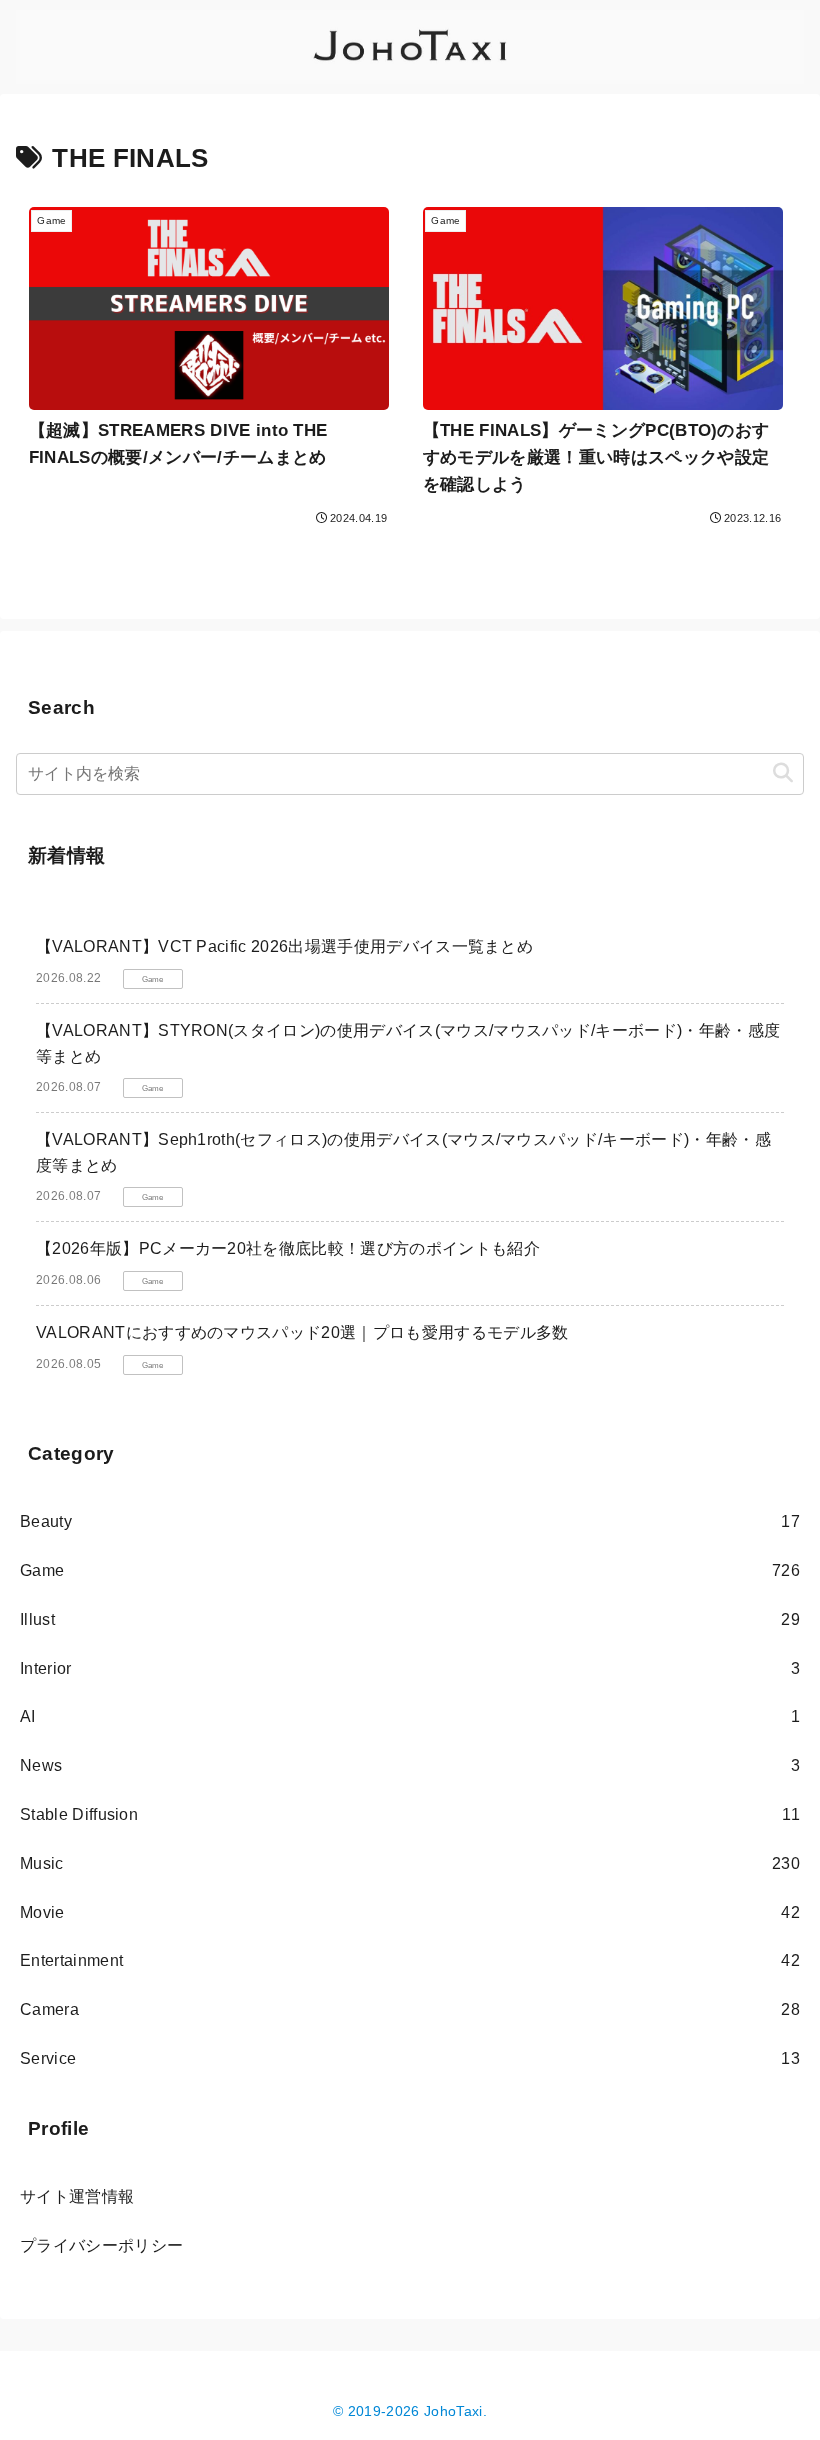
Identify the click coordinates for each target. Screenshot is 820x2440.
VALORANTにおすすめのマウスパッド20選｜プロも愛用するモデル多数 (302, 1332)
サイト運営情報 (77, 2196)
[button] (783, 773)
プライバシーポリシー (101, 2245)
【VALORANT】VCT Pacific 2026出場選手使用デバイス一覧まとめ (284, 946)
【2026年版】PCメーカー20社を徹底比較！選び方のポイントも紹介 (288, 1248)
